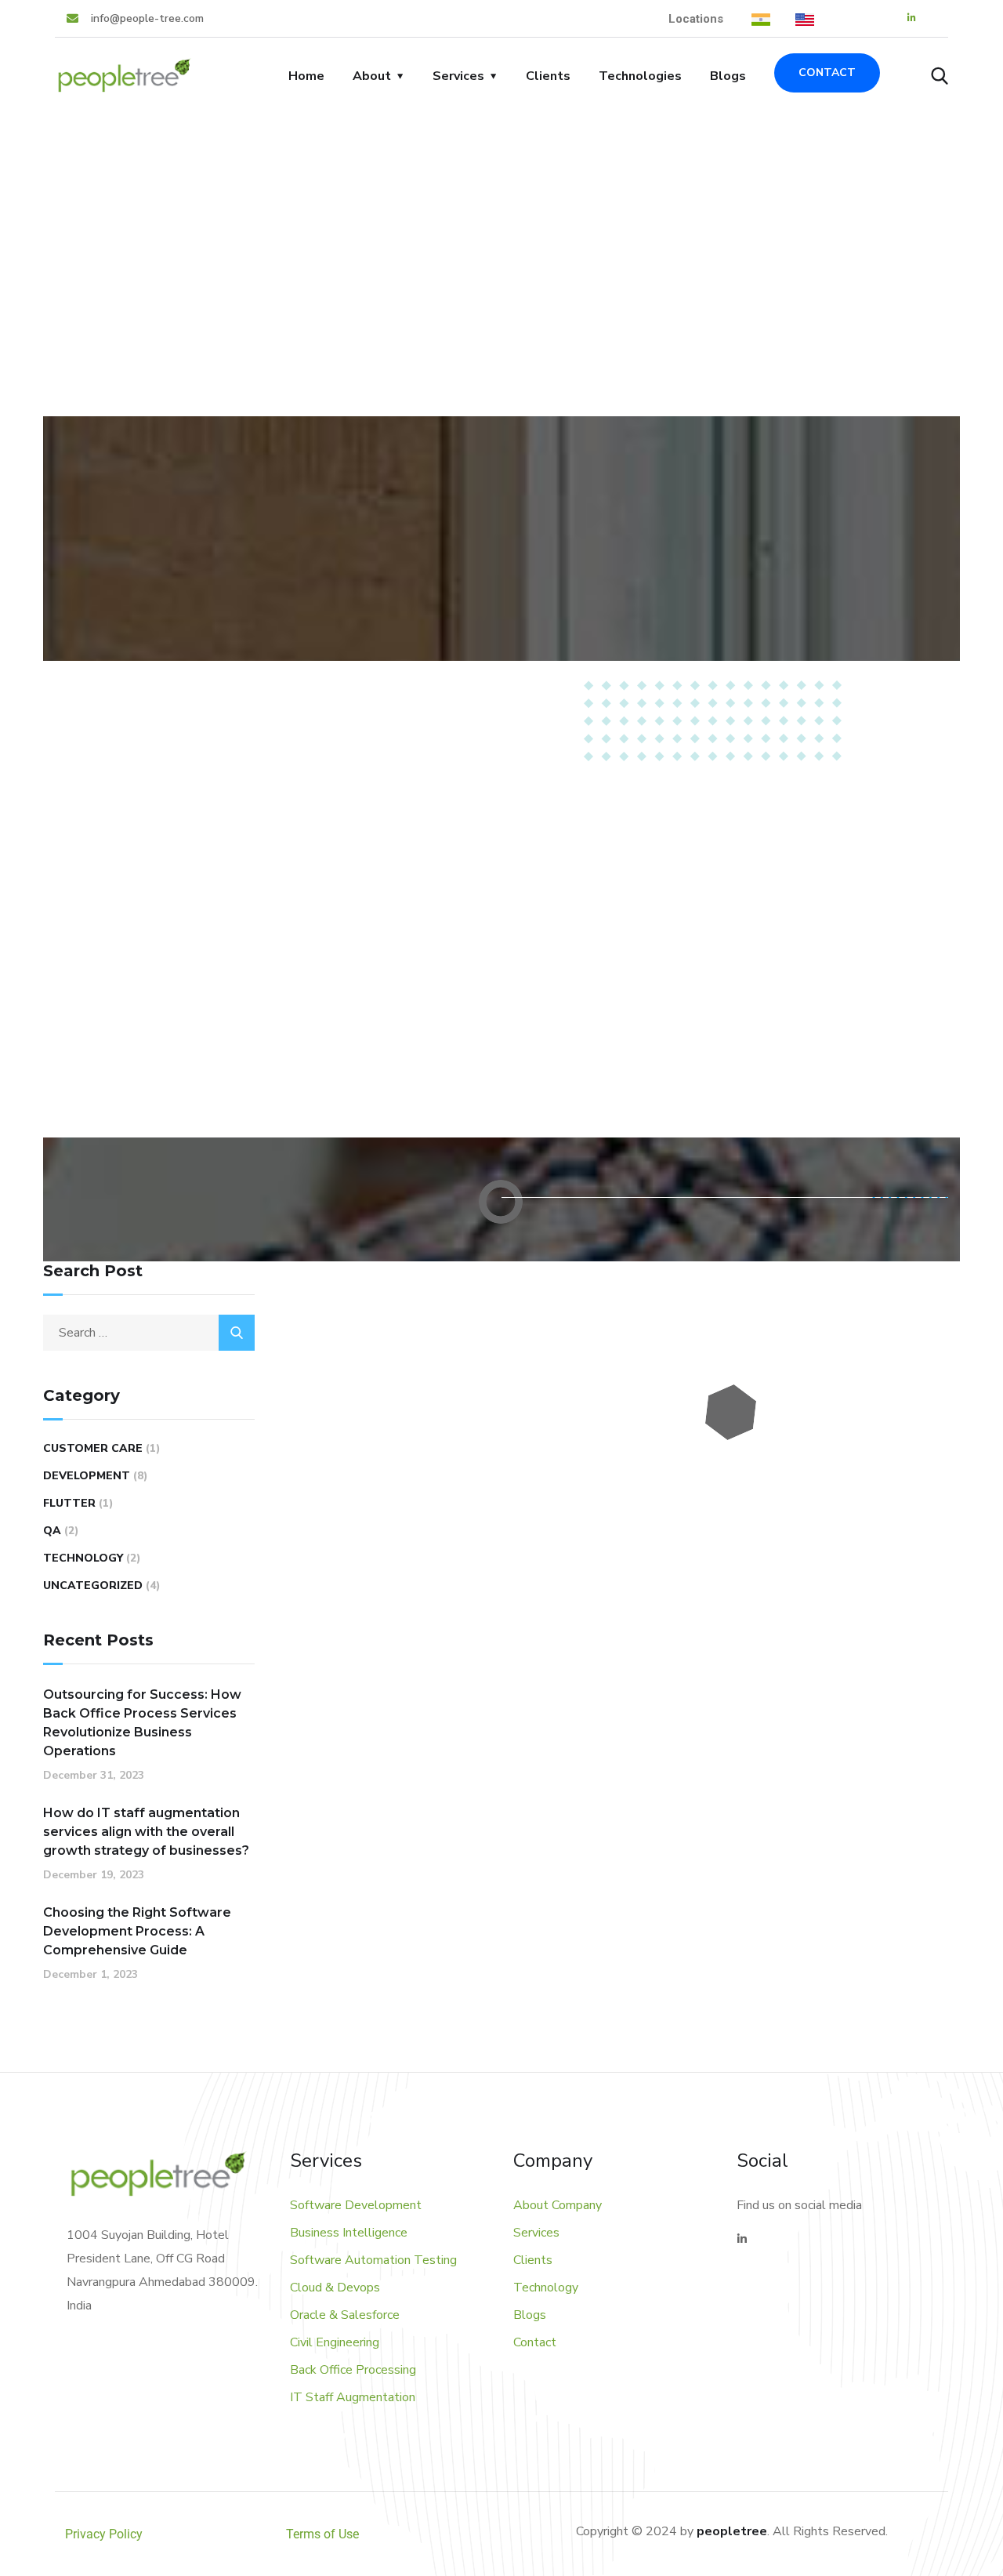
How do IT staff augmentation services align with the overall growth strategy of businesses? (146, 1832)
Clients (548, 76)
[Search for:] (149, 1333)
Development (87, 1476)
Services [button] (458, 76)
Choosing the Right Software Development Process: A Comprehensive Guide (137, 1931)
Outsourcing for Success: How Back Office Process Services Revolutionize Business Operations (142, 1723)
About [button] (372, 76)
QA (52, 1531)
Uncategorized (93, 1586)
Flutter (69, 1503)
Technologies (640, 76)
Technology (83, 1558)
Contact (827, 73)
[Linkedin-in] (912, 18)
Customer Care (93, 1448)
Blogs (728, 76)
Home (306, 76)
